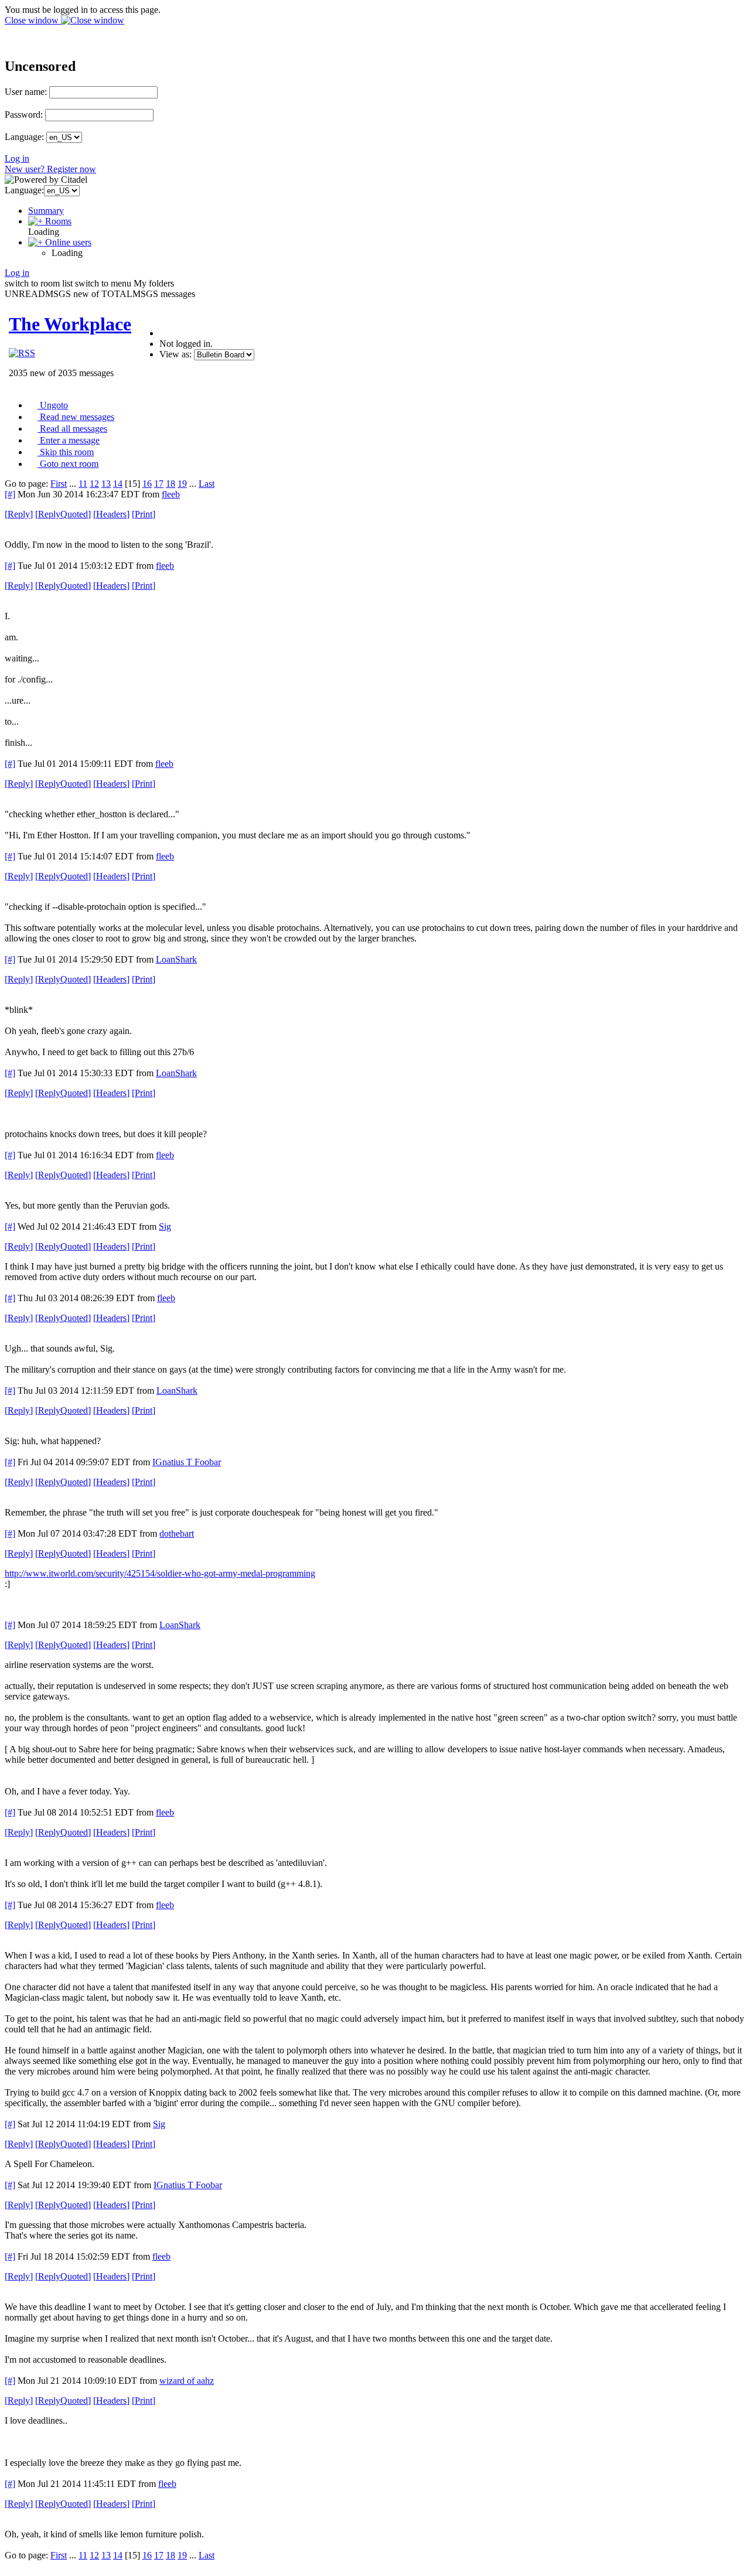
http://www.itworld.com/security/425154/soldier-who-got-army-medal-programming (160, 1573)
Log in (17, 158)
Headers (111, 514)
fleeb (171, 494)
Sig (165, 1226)
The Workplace (70, 324)
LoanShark (176, 959)
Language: (24, 137)
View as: (175, 354)
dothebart (177, 1533)
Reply (19, 514)
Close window (33, 20)
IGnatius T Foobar (187, 1462)
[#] (10, 494)
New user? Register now (50, 169)
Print (144, 514)
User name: (26, 92)
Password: (24, 115)
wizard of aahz (187, 2381)
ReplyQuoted (63, 514)
